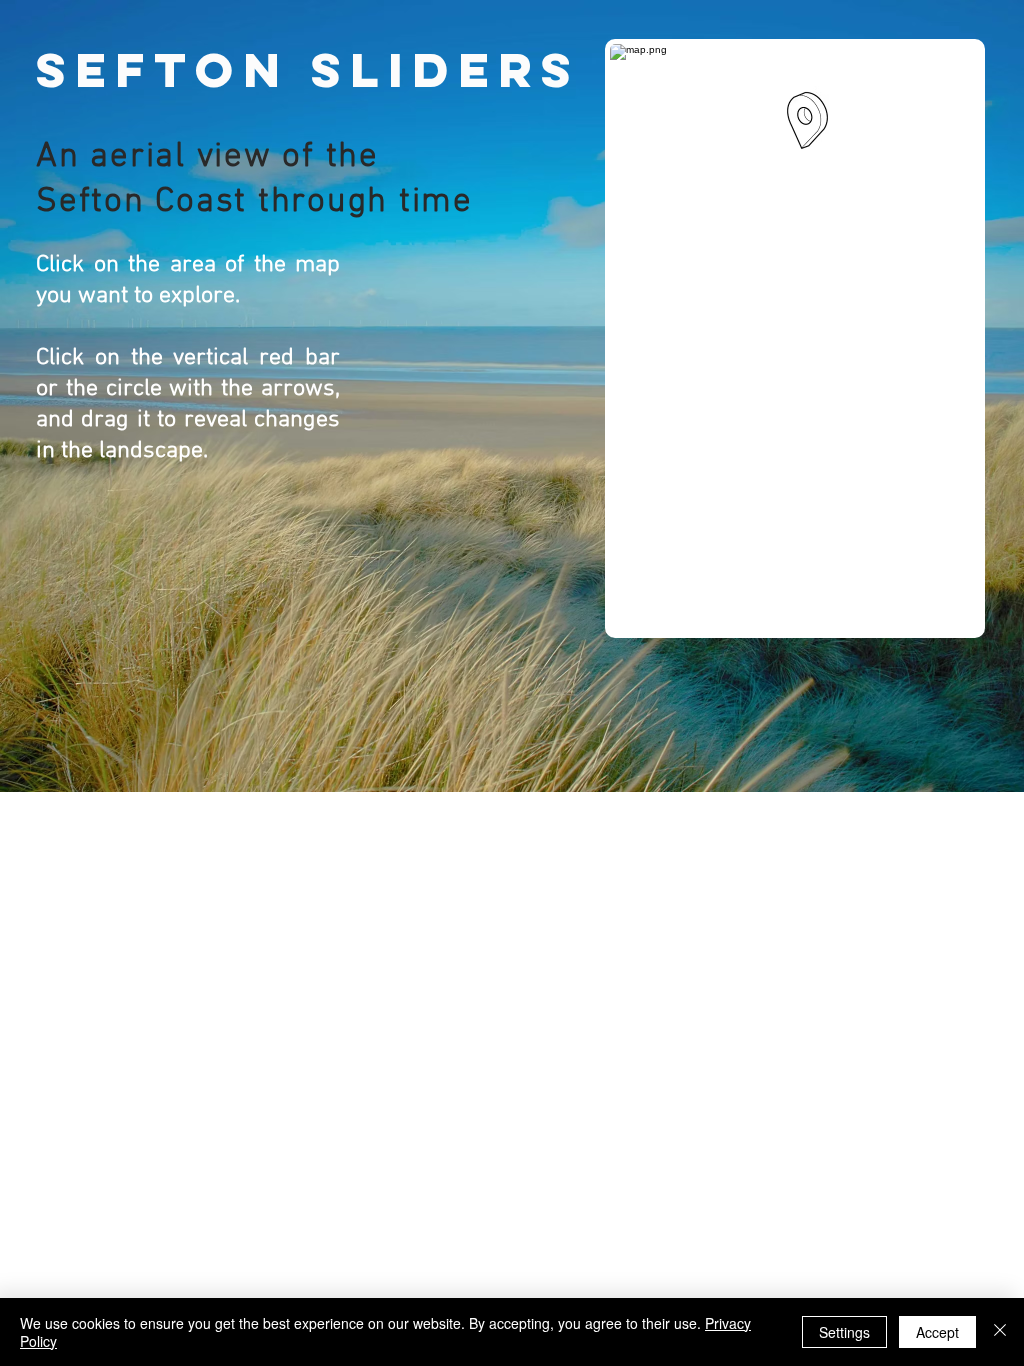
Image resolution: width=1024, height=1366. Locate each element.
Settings (844, 1332)
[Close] (1000, 1332)
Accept (937, 1332)
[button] (807, 120)
